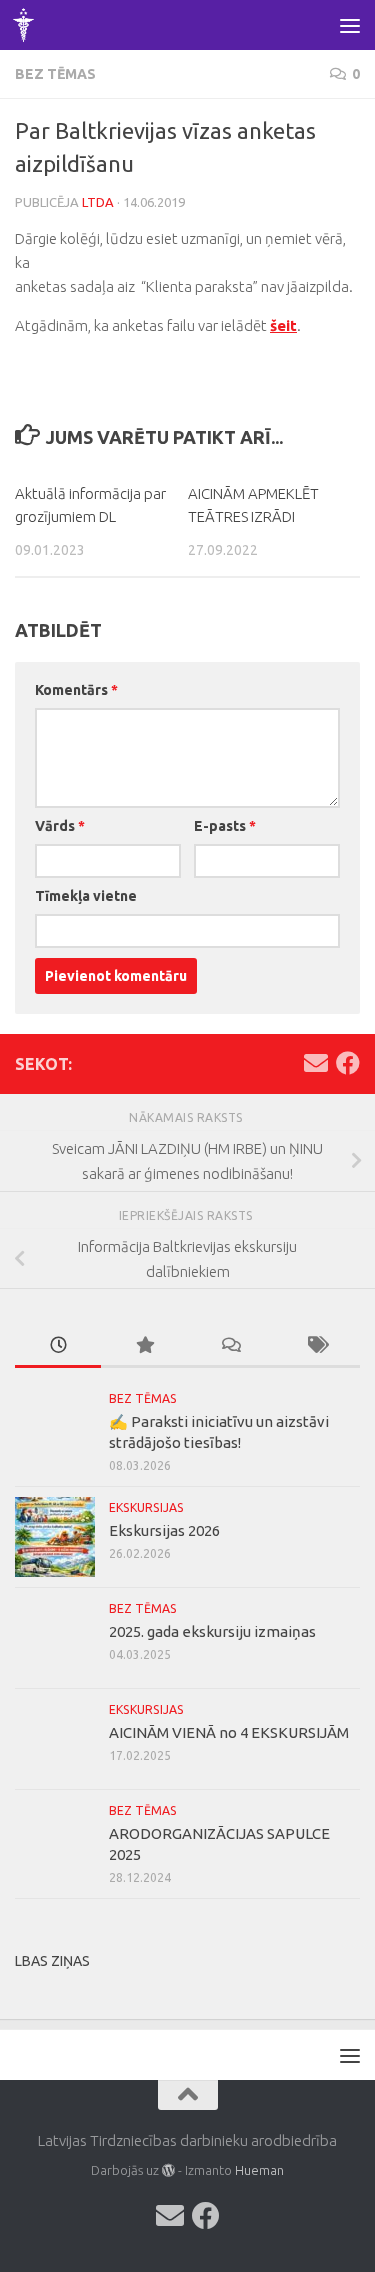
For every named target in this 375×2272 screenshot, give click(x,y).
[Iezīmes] (317, 1346)
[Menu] (350, 25)
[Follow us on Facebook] (348, 1063)
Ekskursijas (146, 1507)
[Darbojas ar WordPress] (168, 2170)
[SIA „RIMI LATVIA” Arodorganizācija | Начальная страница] (27, 25)
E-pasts (225, 826)
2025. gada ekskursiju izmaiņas (212, 1631)
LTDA (98, 202)
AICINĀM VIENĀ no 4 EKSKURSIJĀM (229, 1732)
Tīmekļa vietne (86, 896)
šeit (283, 325)
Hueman (259, 2170)
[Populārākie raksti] (144, 1346)
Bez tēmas (55, 74)
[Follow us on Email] (316, 1063)
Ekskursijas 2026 (164, 1530)
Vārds (60, 826)
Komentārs (76, 690)
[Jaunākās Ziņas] (58, 1346)
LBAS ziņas (52, 1961)
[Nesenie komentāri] (231, 1346)
